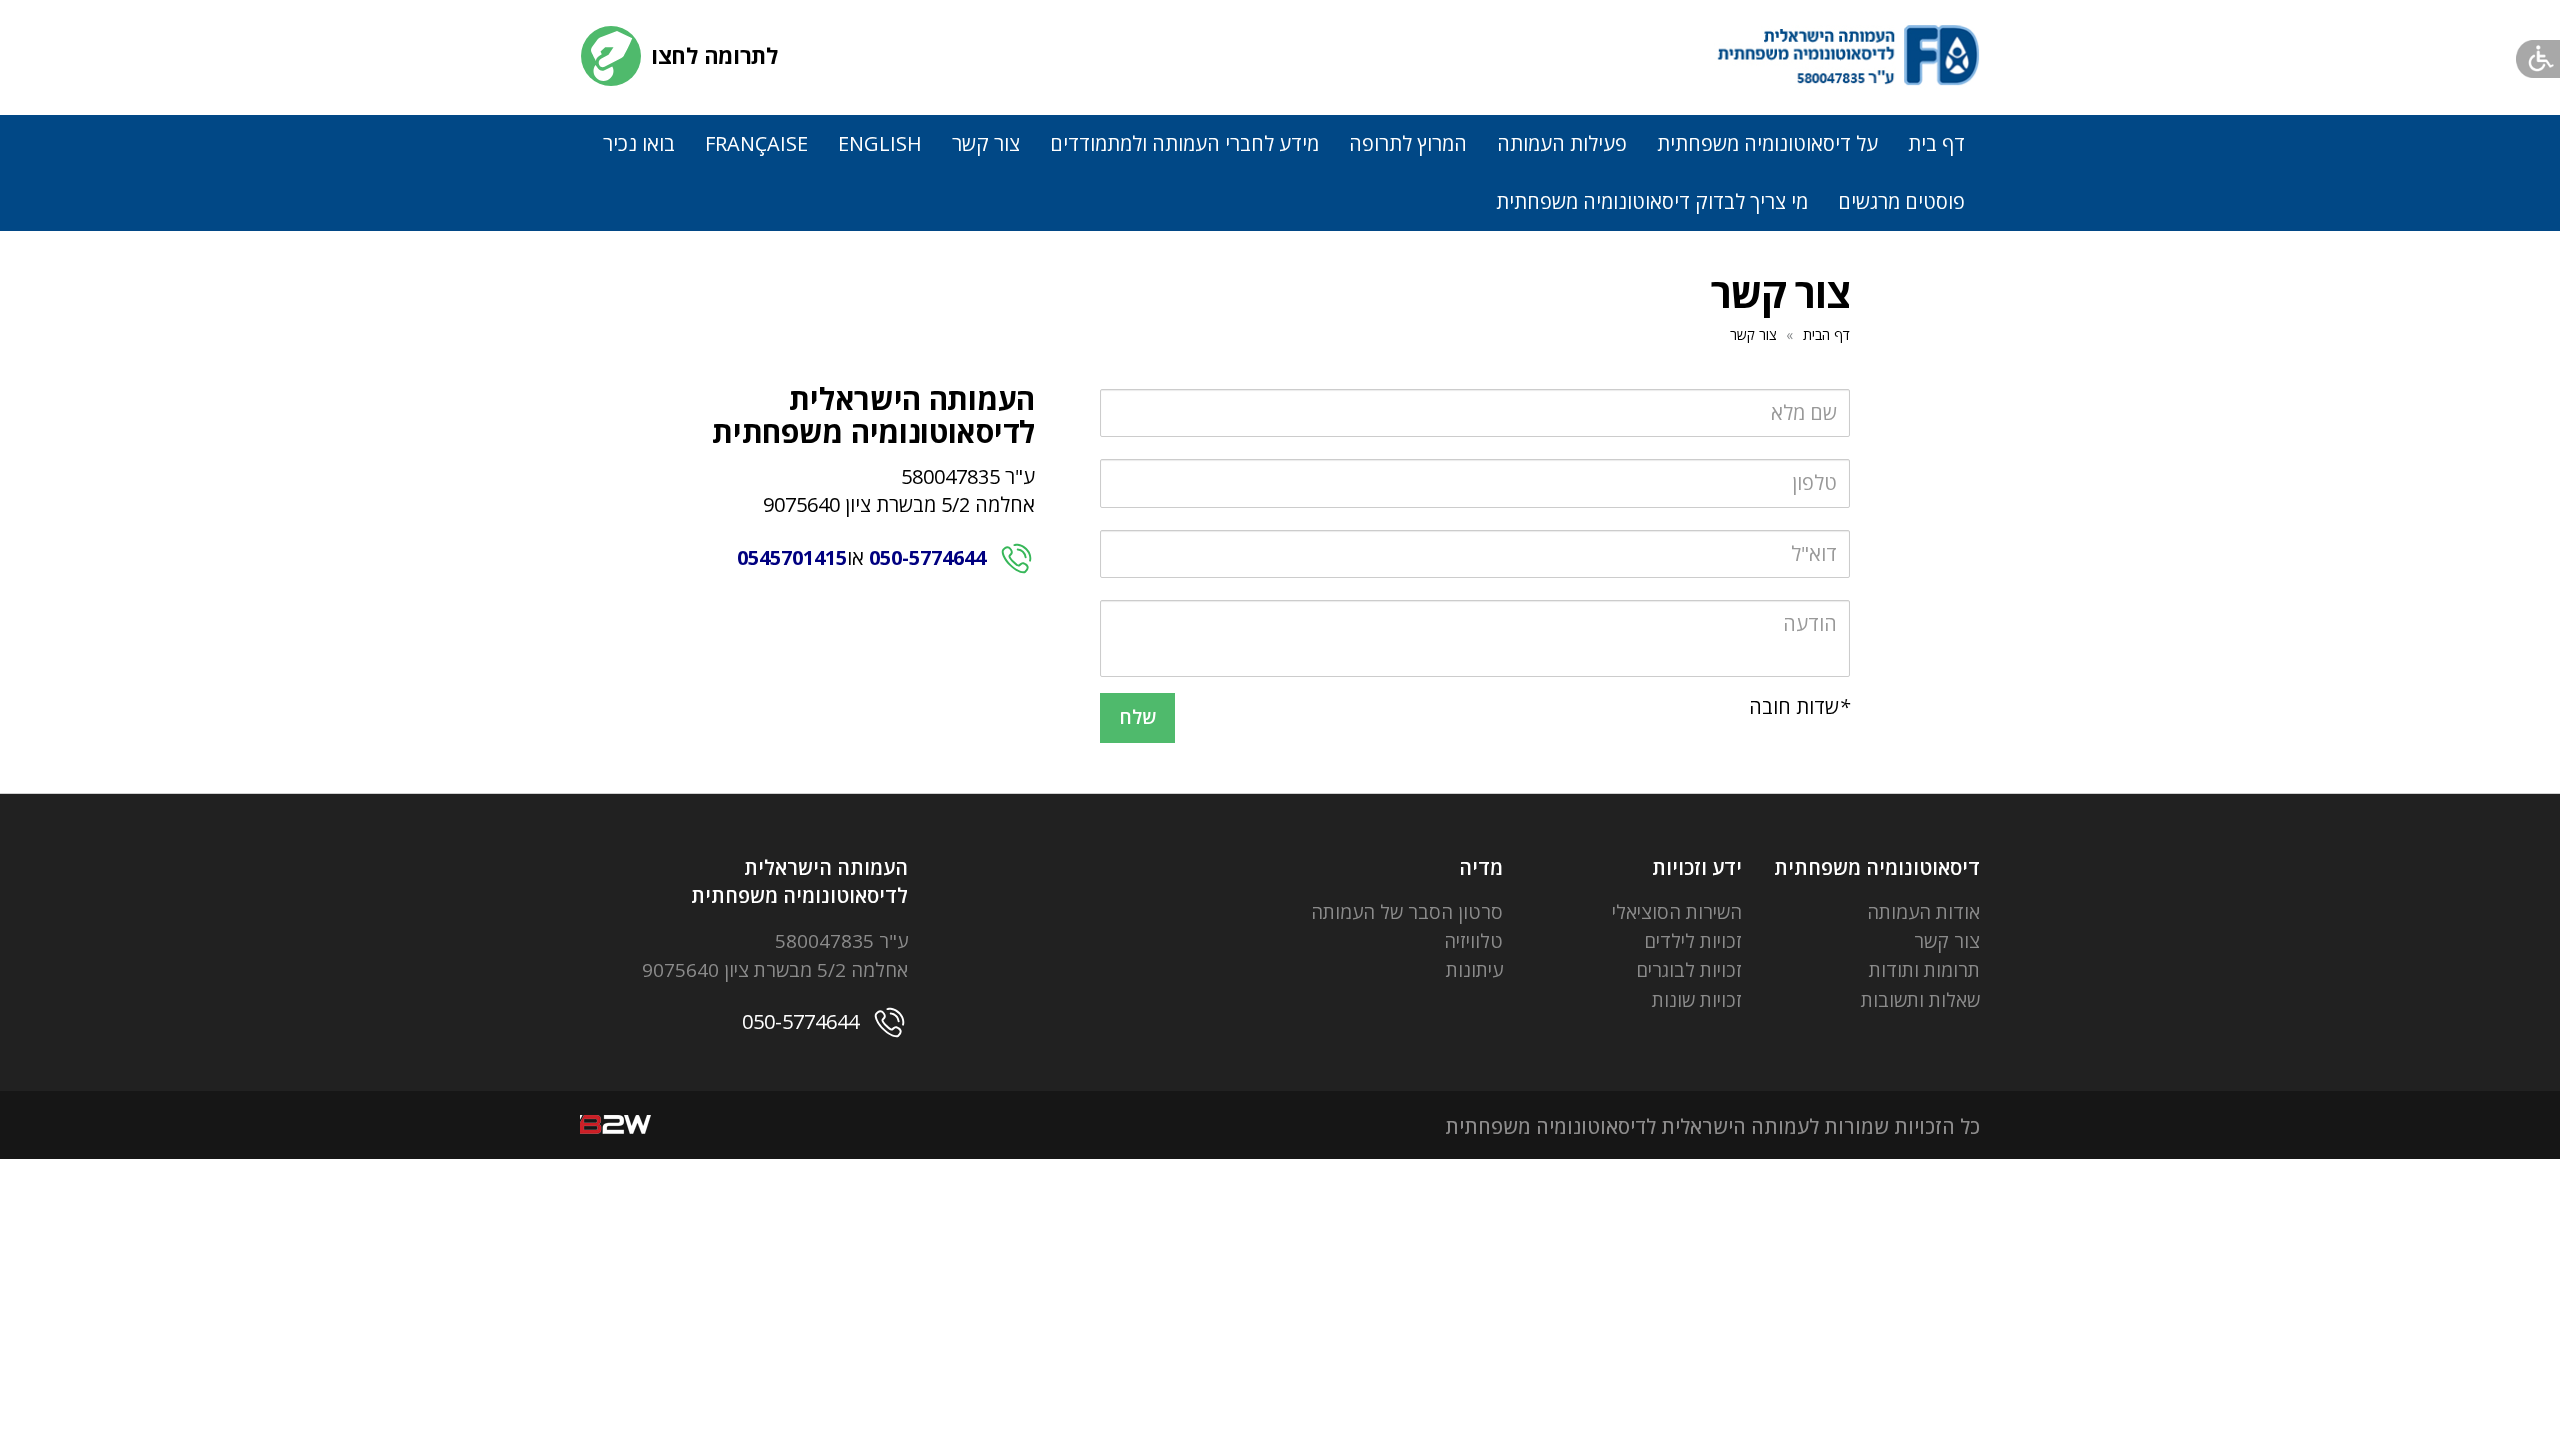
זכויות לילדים (1693, 941)
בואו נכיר (639, 143)
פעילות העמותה (1562, 143)
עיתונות (1474, 970)
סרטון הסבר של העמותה (1407, 912)
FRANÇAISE (756, 143)
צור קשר (986, 143)
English (880, 143)
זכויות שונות (1697, 1000)
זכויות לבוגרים (1689, 970)
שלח (1137, 717)
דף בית (1936, 143)
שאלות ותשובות (1920, 1000)
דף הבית (1826, 334)
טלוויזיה (1473, 941)
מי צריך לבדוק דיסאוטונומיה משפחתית (1652, 201)
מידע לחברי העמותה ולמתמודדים (1184, 143)
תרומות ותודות (1924, 970)
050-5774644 (927, 557)
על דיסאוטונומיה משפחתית (1767, 143)
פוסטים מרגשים (1901, 201)
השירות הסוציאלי (1677, 912)
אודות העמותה (1923, 912)
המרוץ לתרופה (1408, 143)
